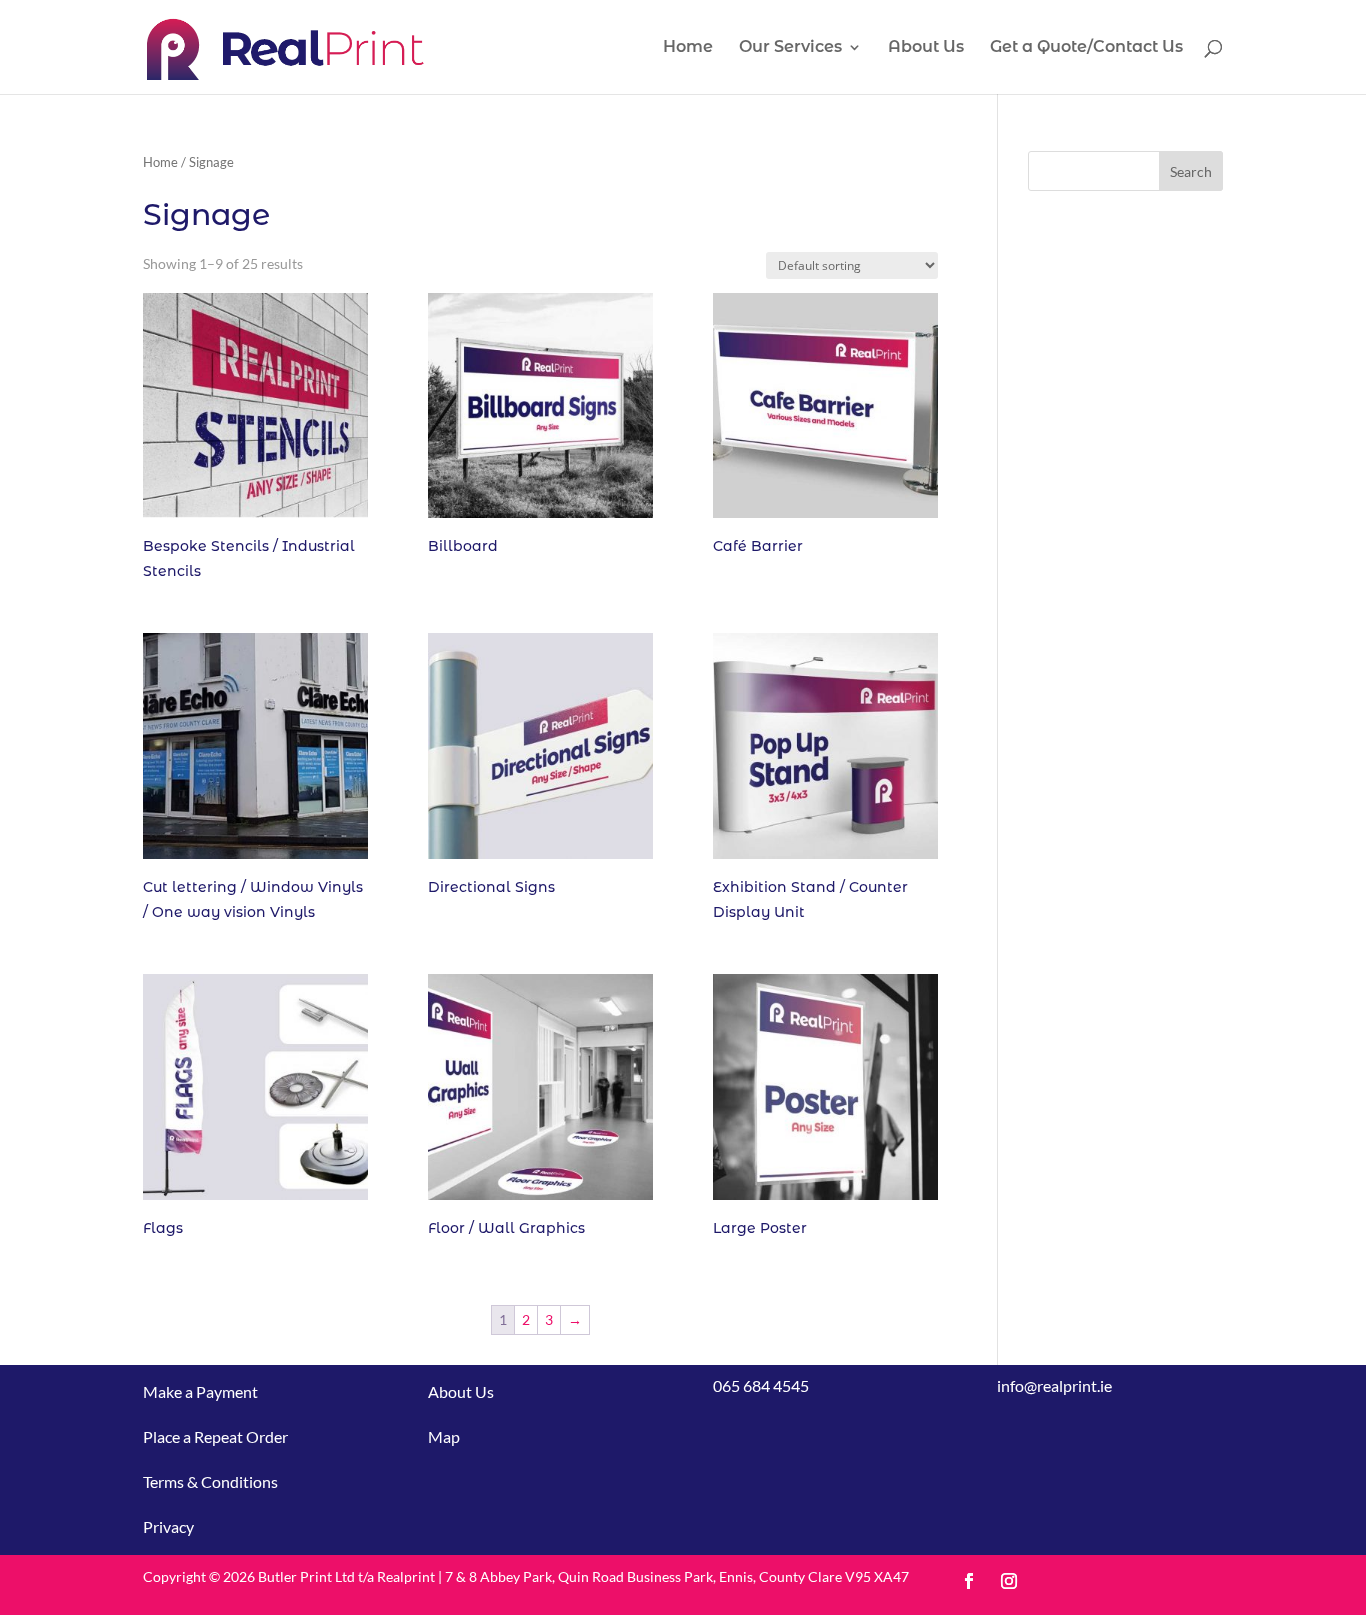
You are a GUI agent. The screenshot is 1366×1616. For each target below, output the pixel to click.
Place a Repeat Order (215, 1436)
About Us (926, 48)
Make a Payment (200, 1391)
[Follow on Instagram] (1009, 1581)
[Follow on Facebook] (969, 1581)
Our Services (790, 48)
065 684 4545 (761, 1385)
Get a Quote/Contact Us (1086, 48)
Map (444, 1436)
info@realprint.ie (1054, 1385)
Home (688, 48)
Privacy (168, 1526)
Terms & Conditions (210, 1481)
